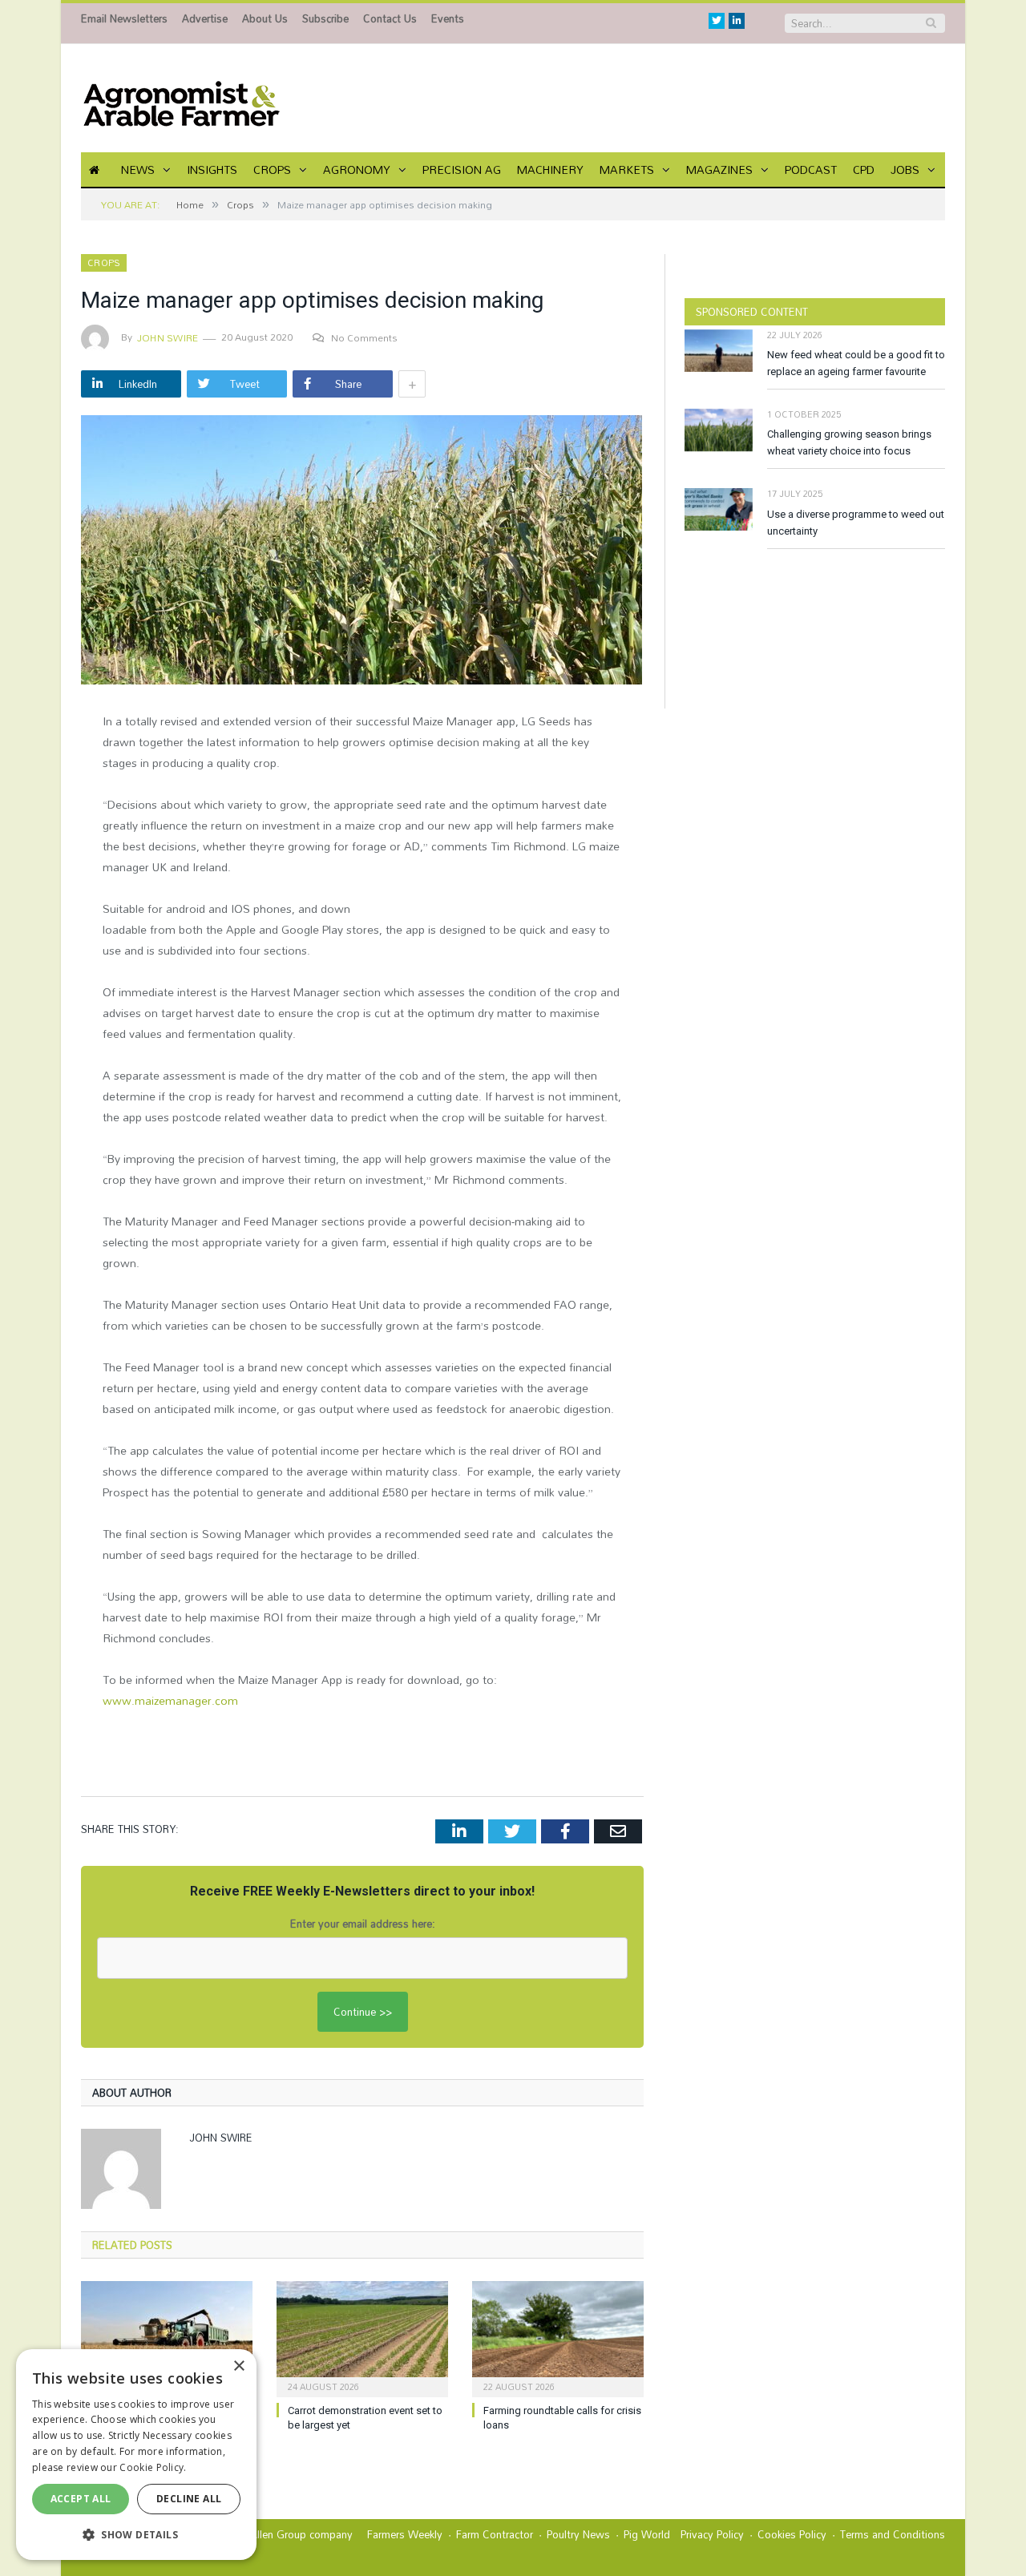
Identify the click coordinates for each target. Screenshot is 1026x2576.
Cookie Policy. (153, 2467)
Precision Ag (462, 170)
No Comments (364, 337)
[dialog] (136, 2455)
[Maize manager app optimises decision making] (362, 552)
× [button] (238, 2366)
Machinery (550, 170)
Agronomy (357, 170)
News (138, 170)
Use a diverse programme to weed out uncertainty (856, 523)
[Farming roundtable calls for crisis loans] (558, 2337)
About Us (265, 18)
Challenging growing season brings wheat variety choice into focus (849, 442)
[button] (136, 2534)
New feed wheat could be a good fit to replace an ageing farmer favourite (856, 363)
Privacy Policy (712, 2534)
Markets (627, 170)
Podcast (811, 170)
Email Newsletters (124, 18)
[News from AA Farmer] (181, 98)
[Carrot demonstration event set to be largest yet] (362, 2337)
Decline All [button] (189, 2499)
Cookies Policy (792, 2534)
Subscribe (325, 18)
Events (448, 18)
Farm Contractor (495, 2534)
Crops (272, 170)
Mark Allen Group (265, 2534)
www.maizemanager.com (170, 1700)
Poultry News (578, 2534)
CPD (864, 170)
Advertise (205, 18)
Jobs (905, 170)
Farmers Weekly (405, 2534)
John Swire (168, 337)
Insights (212, 170)
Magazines (719, 170)
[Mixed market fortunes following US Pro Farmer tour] (167, 2337)
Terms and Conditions (893, 2534)
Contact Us (390, 18)
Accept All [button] (81, 2499)
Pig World (647, 2534)
